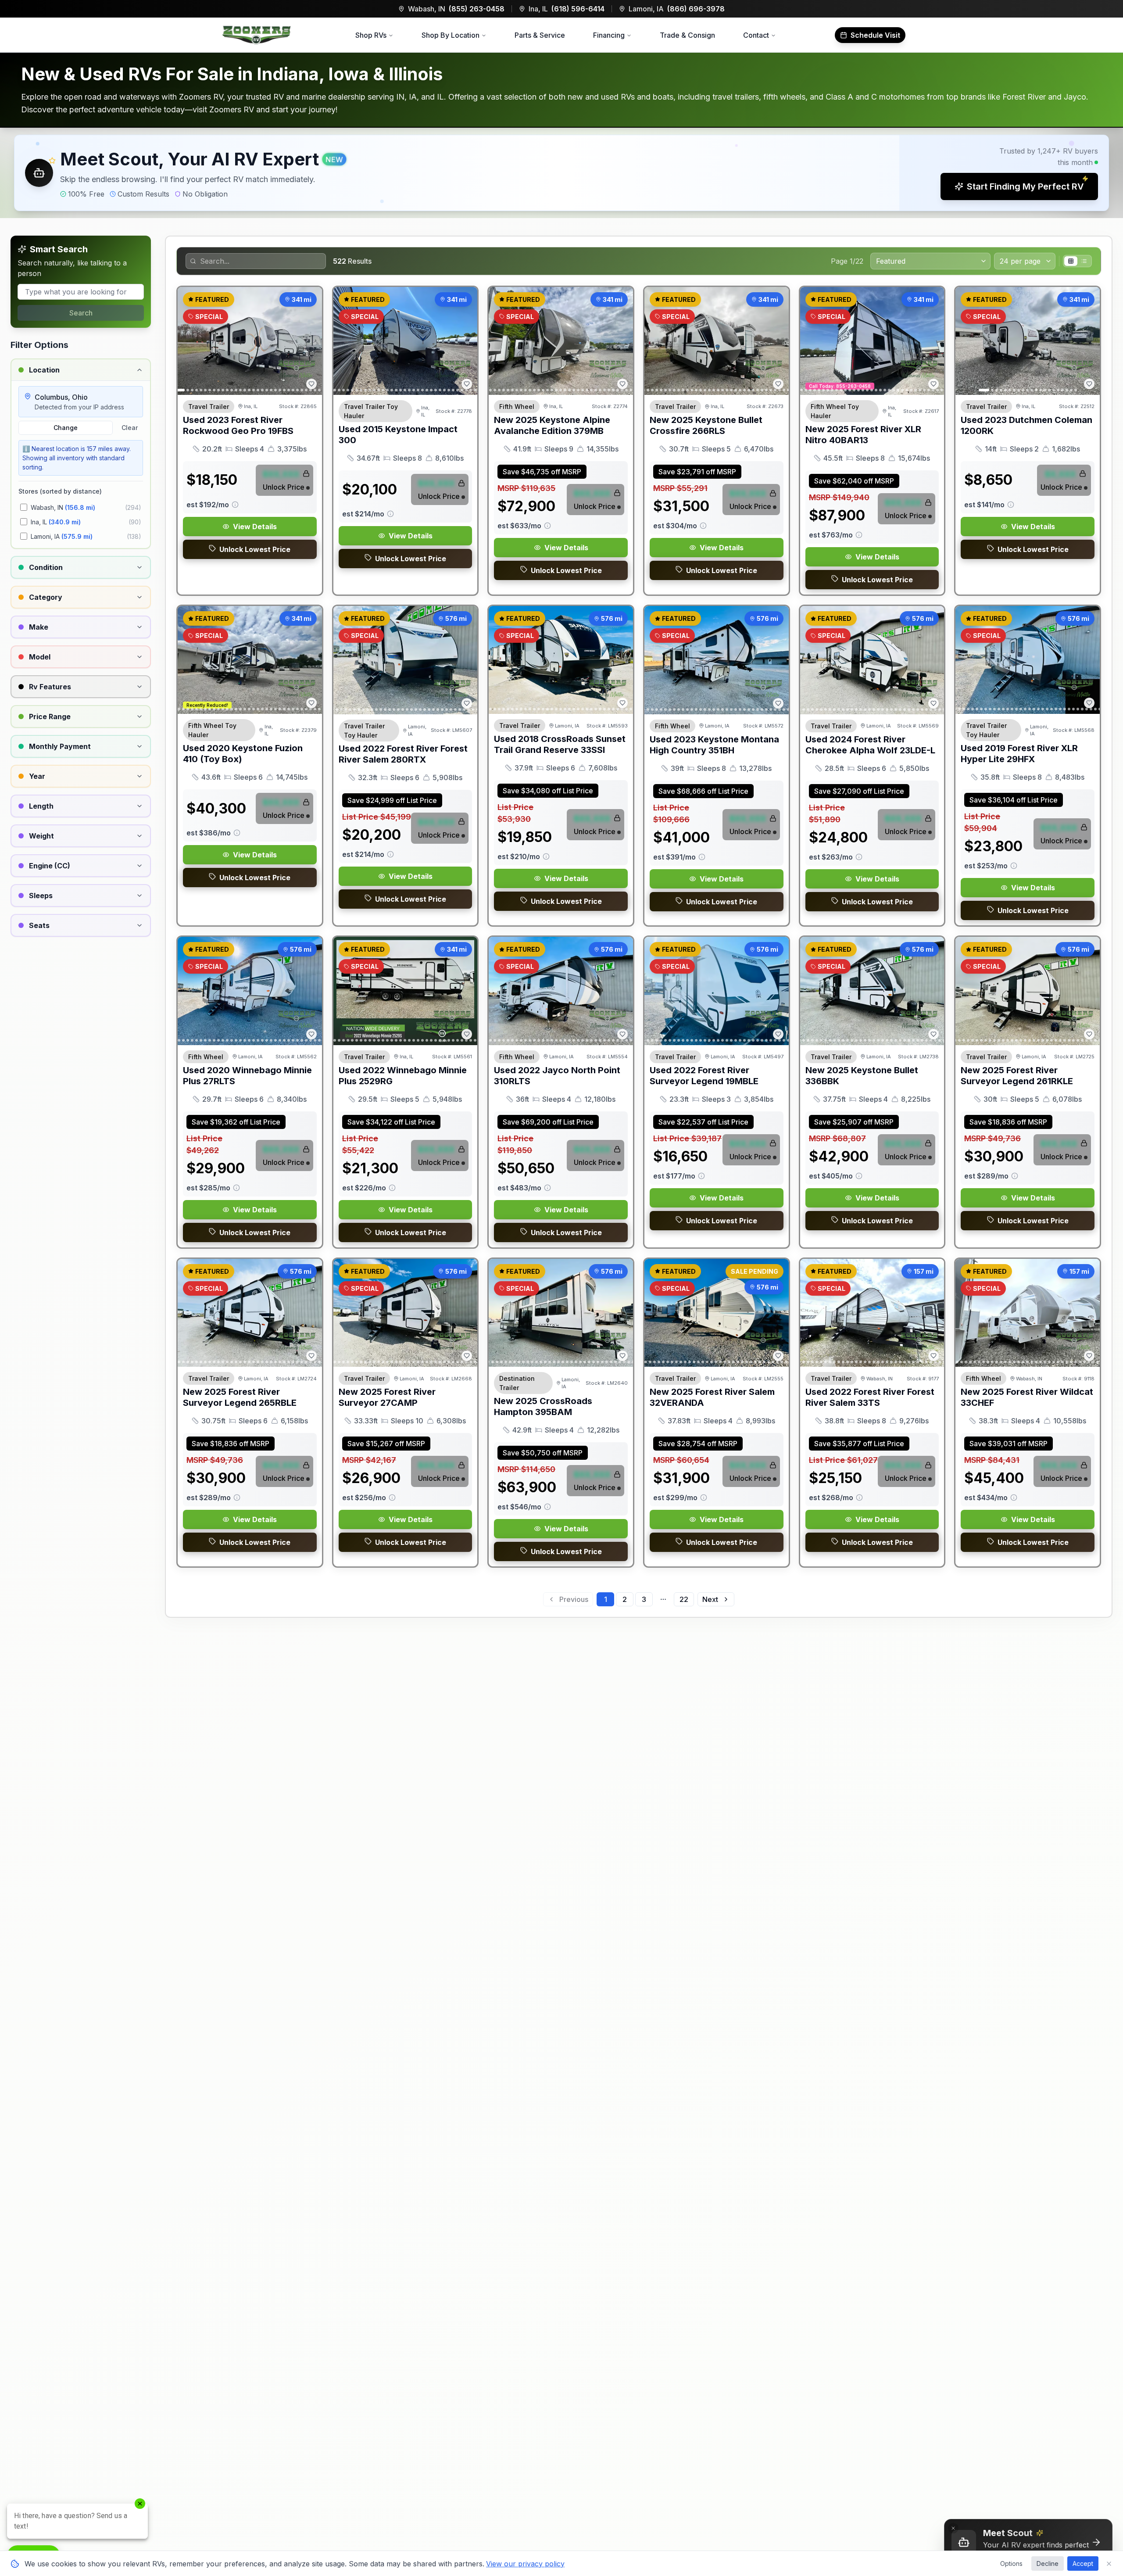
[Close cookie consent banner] (1109, 2564)
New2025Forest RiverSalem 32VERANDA (712, 1397)
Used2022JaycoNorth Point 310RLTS (557, 1076)
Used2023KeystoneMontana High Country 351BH (714, 745)
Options (1011, 2563)
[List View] (1084, 261)
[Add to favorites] (311, 384)
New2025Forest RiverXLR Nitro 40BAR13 (863, 435)
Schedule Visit (875, 35)
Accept (1083, 2563)
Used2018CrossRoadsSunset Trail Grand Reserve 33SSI (560, 744)
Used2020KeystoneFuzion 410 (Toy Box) (243, 754)
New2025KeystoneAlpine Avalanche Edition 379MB (552, 425)
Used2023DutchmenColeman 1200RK (1026, 425)
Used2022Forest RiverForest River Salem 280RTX (403, 754)
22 (684, 1599)
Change (66, 428)
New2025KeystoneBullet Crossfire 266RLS (706, 425)
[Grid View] (1071, 261)
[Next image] (311, 341)
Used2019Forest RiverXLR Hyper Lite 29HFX (1019, 754)
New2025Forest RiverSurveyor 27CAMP (387, 1397)
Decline (1048, 2563)
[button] (561, 173)
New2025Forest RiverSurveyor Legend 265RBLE (240, 1397)
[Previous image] (189, 341)
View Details (255, 527)
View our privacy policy (525, 2564)
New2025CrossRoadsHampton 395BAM (543, 1406)
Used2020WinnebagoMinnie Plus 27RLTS (247, 1076)
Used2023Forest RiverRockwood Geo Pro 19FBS (238, 425)
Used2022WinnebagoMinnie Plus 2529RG (403, 1076)
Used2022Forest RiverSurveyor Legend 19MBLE (704, 1076)
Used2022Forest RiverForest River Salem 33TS (870, 1397)
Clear (130, 428)
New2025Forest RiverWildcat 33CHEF (1027, 1397)
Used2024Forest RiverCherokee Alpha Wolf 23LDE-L (870, 745)
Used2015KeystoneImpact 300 (398, 435)
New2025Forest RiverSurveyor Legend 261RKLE (1017, 1076)
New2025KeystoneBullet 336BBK (862, 1076)
